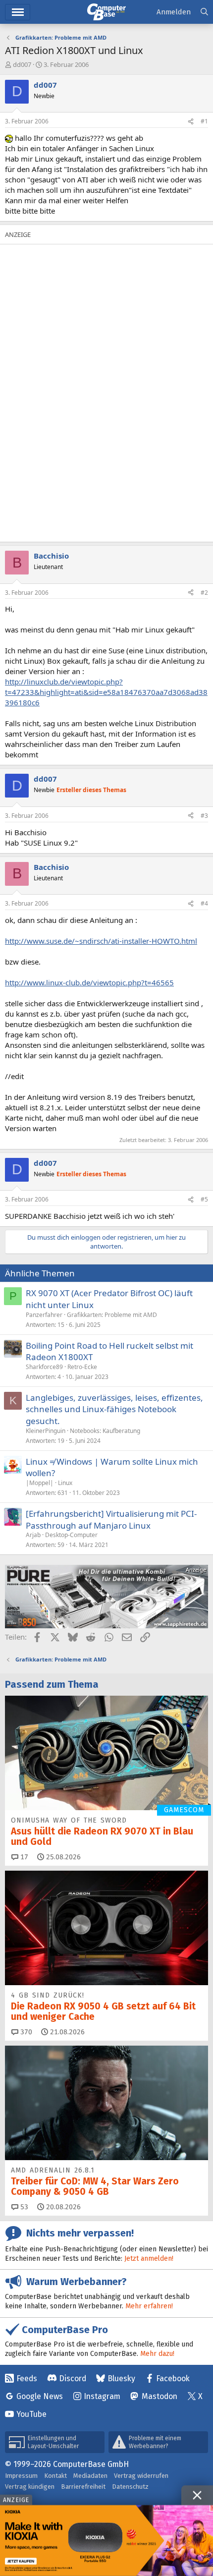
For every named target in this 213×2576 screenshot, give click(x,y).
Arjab (33, 1535)
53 (23, 2207)
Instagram (102, 2396)
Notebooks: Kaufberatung (105, 1431)
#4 (204, 903)
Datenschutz (130, 2487)
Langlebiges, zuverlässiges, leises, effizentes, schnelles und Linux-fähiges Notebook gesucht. (114, 1409)
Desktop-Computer (71, 1535)
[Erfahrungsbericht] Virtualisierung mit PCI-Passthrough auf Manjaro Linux (111, 1519)
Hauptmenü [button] (18, 12)
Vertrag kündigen (30, 2487)
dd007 (22, 64)
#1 (204, 121)
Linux (65, 1483)
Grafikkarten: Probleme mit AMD (112, 1315)
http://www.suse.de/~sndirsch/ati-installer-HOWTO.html (101, 941)
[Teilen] (191, 122)
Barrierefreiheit (83, 2487)
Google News (40, 2396)
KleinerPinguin (46, 1431)
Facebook (173, 2378)
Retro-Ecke (82, 1367)
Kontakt (55, 2476)
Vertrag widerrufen (141, 2476)
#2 (204, 593)
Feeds (27, 2378)
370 (25, 2032)
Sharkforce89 (44, 1367)
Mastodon (160, 2396)
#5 (204, 1199)
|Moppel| (40, 1483)
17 (23, 1857)
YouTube (31, 2414)
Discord (73, 2378)
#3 (204, 816)
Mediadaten (90, 2476)
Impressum (21, 2476)
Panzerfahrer (44, 1315)
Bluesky (121, 2378)
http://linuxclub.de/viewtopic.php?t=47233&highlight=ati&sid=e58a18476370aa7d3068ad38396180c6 (106, 692)
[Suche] (204, 12)
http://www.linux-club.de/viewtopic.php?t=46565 (89, 982)
